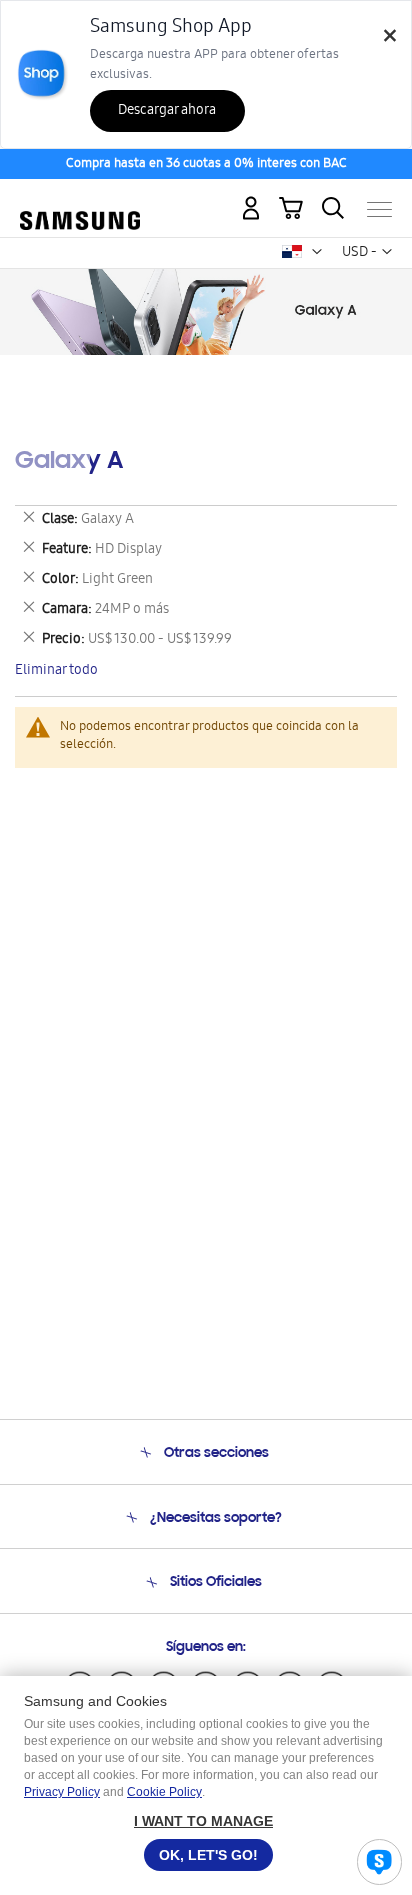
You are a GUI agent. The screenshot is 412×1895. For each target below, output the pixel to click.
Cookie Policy (164, 1792)
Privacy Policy (62, 1792)
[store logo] (80, 201)
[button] (317, 252)
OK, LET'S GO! (208, 1855)
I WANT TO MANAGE (203, 1821)
